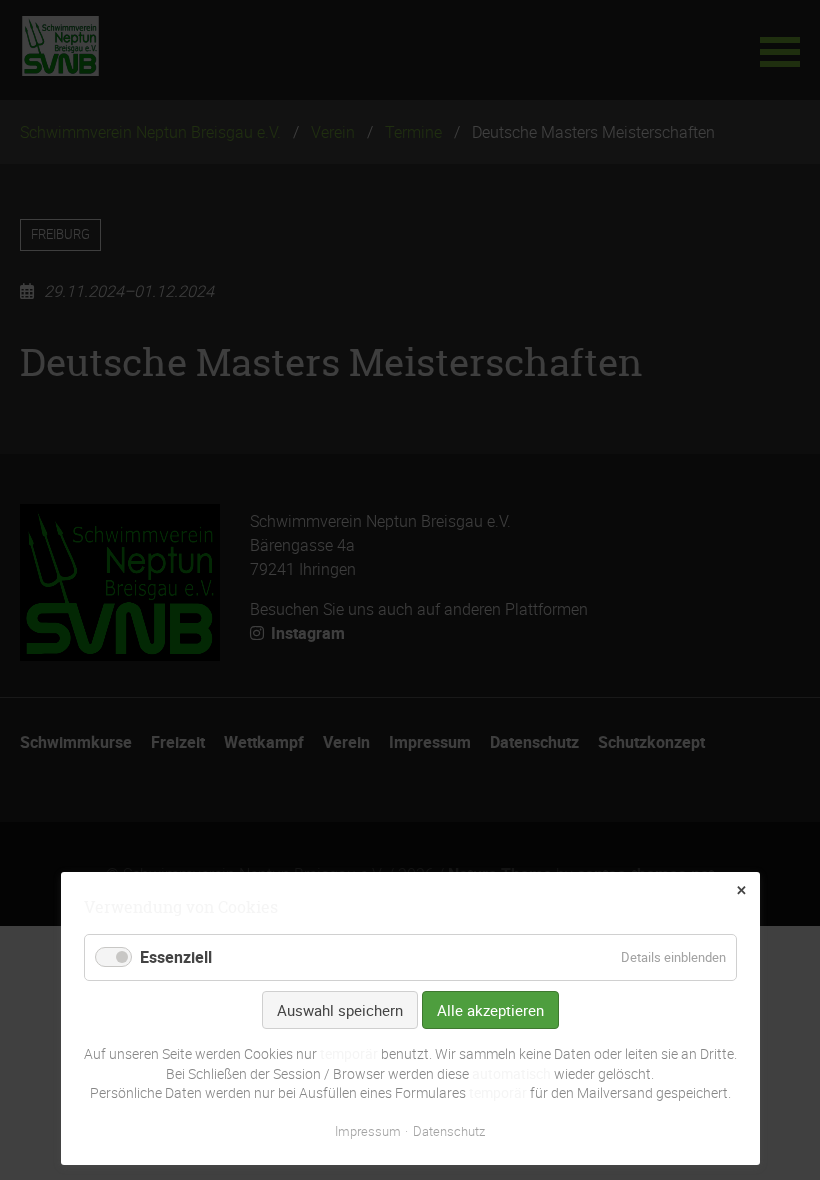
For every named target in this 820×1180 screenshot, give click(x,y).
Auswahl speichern (340, 1010)
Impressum (368, 1131)
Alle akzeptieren (490, 1010)
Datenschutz (449, 1131)
